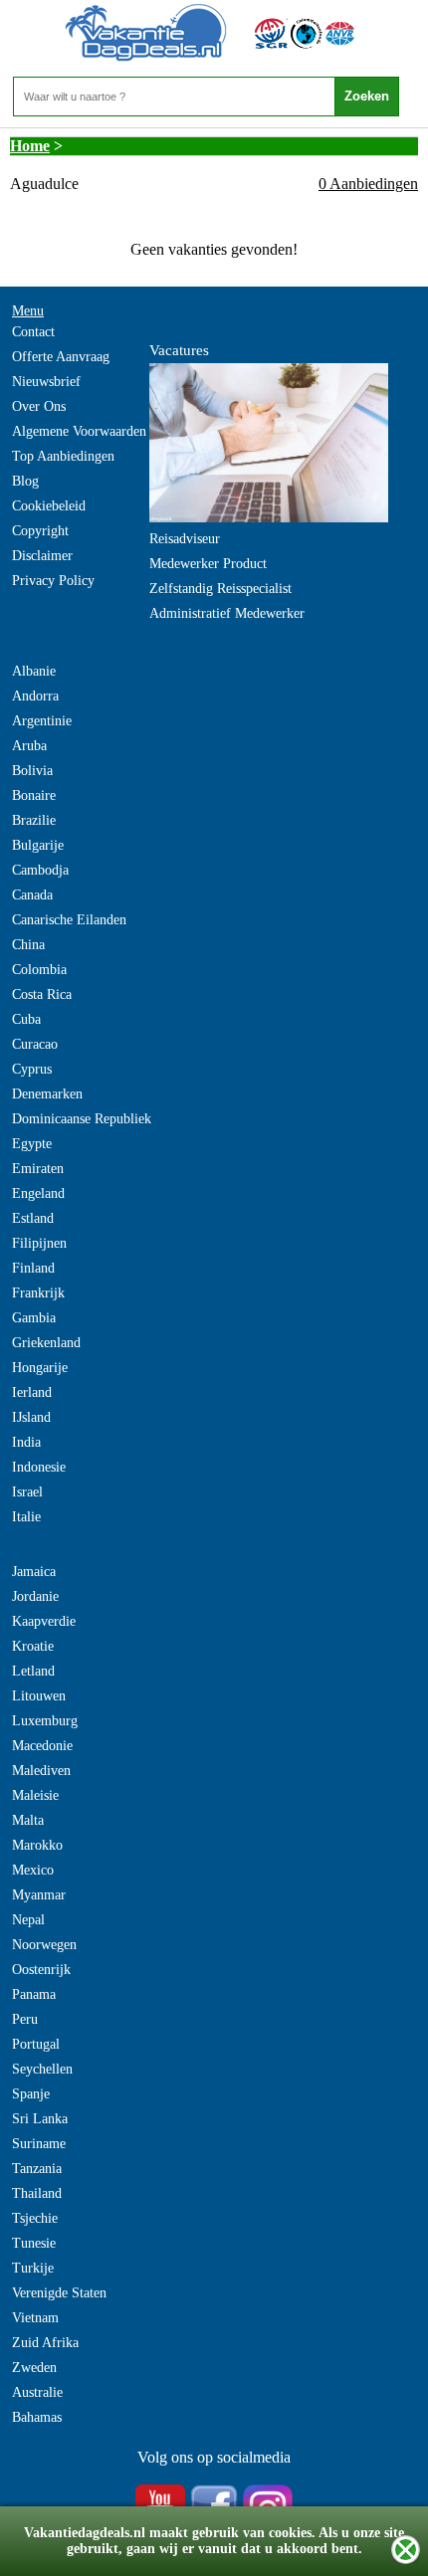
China (28, 945)
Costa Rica (42, 994)
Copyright (40, 531)
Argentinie (42, 721)
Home (30, 146)
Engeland (38, 1193)
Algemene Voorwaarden (79, 431)
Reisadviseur (185, 539)
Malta (28, 1820)
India (26, 1442)
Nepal (28, 1920)
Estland (33, 1218)
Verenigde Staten (59, 2293)
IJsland (31, 1417)
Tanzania (37, 2169)
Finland (33, 1268)
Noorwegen (44, 1945)
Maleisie (35, 1795)
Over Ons (39, 406)
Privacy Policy (53, 581)
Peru (25, 2019)
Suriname (39, 2144)
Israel (27, 1492)
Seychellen (42, 2069)
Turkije (33, 2268)
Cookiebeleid (49, 506)
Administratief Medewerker (227, 613)
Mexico (33, 1870)
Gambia (34, 1318)
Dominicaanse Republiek (82, 1119)
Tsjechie (35, 2218)
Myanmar (39, 1895)
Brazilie (34, 820)
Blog (25, 481)
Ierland (32, 1392)
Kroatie (33, 1646)
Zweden (34, 2368)
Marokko (37, 1845)
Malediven (41, 1771)
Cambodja (40, 870)
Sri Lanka (40, 2119)
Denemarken (47, 1094)
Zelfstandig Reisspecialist (220, 589)
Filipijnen (39, 1243)
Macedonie (42, 1746)
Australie (37, 2392)
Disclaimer (42, 556)
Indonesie (39, 1467)
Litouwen (39, 1696)
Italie (26, 1517)
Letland (33, 1671)
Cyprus (32, 1069)
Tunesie (34, 2243)
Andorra (35, 696)
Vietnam (35, 2318)
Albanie (34, 671)
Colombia (39, 970)
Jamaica (34, 1572)
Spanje (31, 2094)
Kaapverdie (44, 1621)
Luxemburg (45, 1721)
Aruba (29, 746)
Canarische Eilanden (69, 920)
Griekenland (46, 1343)
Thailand (37, 2193)
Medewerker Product (208, 564)
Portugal (36, 2044)
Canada (32, 895)
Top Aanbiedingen (63, 456)
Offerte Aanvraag (61, 357)
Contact (33, 332)
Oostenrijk (41, 1970)
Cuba (26, 1019)
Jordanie (35, 1596)
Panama (34, 1994)
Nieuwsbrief (46, 382)
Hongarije (40, 1368)
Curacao (35, 1044)
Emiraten (38, 1169)
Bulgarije (38, 845)
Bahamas (37, 2417)
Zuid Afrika (45, 2343)
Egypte (32, 1144)
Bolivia (32, 771)
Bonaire (34, 795)
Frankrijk (38, 1293)
